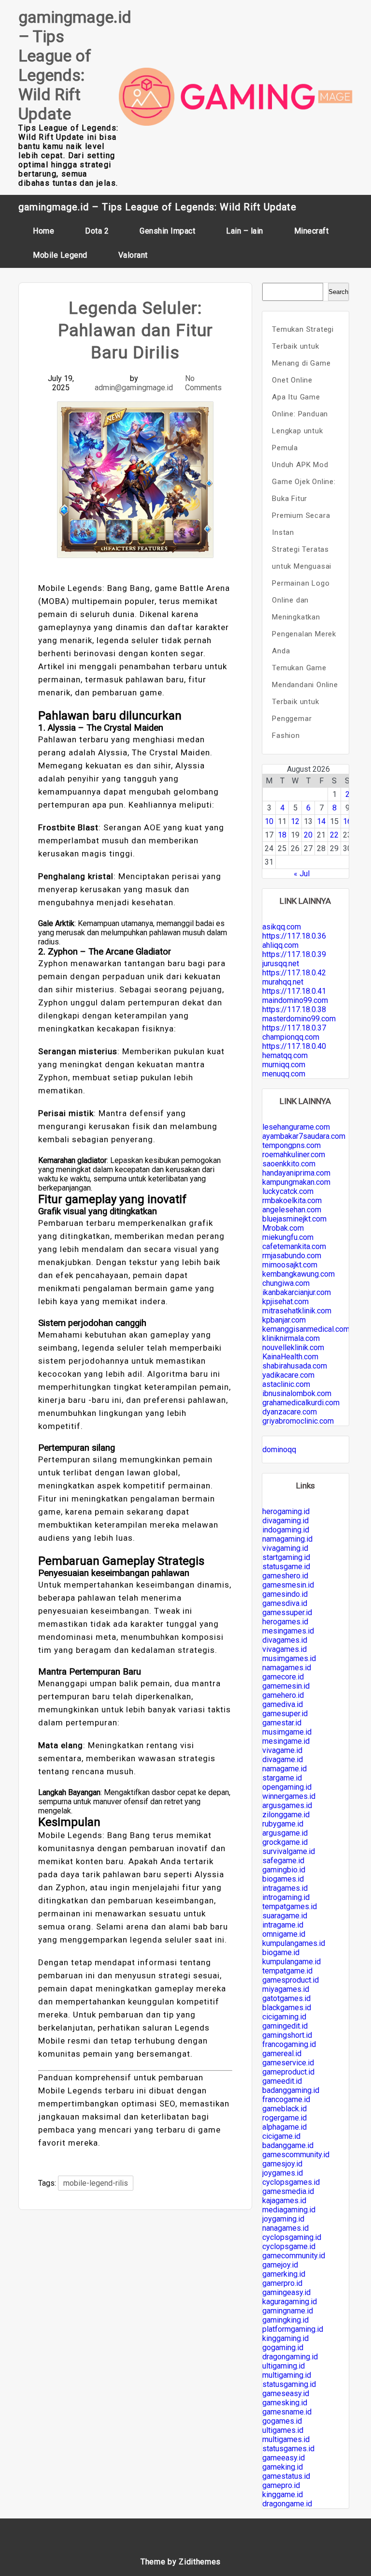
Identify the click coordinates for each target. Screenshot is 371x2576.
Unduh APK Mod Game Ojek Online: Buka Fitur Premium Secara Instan (304, 499)
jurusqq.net (281, 964)
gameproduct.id (288, 2072)
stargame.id (282, 1778)
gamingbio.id (284, 1870)
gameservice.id (288, 2063)
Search (338, 292)
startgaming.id (286, 1557)
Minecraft (312, 231)
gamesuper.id (285, 1714)
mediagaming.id (289, 2210)
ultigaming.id (284, 2366)
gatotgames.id (286, 1998)
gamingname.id (288, 2311)
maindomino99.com (295, 1000)
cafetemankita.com (294, 1246)
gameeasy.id (284, 2458)
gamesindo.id (285, 1594)
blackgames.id (287, 2008)
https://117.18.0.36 (294, 936)
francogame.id (286, 2099)
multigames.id (286, 2439)
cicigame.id (281, 2136)
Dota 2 (97, 231)
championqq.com (291, 1037)
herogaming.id (286, 1511)
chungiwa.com (286, 1283)
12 (295, 821)
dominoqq (279, 1450)
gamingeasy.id (286, 2292)
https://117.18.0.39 (294, 954)
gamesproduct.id (291, 1980)
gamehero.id (283, 1695)
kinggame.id (283, 2495)
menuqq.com (284, 1074)
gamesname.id (287, 2412)
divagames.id (285, 1640)
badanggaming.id (291, 2090)
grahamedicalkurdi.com (301, 1403)
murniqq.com (284, 1065)
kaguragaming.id (290, 2302)
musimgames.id (289, 1658)
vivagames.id (285, 1649)
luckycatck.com (288, 1191)
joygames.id (283, 2173)
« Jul (302, 874)
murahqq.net (283, 982)
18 (282, 835)
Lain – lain (245, 231)
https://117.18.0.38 (294, 1009)
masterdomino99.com (299, 1019)
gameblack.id (285, 2109)
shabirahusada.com (295, 1366)
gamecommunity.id (294, 2256)
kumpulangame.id (292, 1962)
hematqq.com (285, 1055)
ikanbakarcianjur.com (297, 1292)
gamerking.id (284, 2274)
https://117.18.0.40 (294, 1046)
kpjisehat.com (285, 1302)
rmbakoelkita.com (292, 1200)
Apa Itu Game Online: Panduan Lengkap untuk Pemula (300, 422)
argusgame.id (285, 1833)
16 (347, 821)
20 (308, 835)
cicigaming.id (284, 2017)
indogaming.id (286, 1530)
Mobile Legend (60, 255)
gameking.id (283, 2467)
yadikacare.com (288, 1375)
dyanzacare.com (290, 1412)
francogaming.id (289, 2044)
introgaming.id (286, 1897)
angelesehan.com (292, 1210)
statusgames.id (288, 2449)
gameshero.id (285, 1576)
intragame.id (283, 1925)
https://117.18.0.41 (294, 991)
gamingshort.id (287, 2035)
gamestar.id (282, 1723)
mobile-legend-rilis (96, 2183)
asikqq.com (282, 927)
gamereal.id (282, 2053)
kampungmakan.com (296, 1182)
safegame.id (283, 1861)
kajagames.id (284, 2201)
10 (269, 821)
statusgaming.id (289, 2384)
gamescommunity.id (296, 2155)
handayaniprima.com (296, 1173)
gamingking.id (285, 2320)
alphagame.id (285, 2127)
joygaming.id (283, 2219)
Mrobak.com (283, 1228)
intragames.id (285, 1888)
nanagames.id (285, 2228)
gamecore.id (283, 1677)
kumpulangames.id (294, 1943)
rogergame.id (285, 2118)
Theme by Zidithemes (181, 2562)
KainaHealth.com (290, 1357)
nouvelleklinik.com (293, 1347)
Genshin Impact (167, 231)
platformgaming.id (293, 2329)
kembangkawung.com (299, 1274)
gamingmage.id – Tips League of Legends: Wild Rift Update (75, 65)
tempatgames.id (290, 1906)
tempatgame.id (287, 1971)
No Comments (203, 383)
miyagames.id (286, 1989)
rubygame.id (283, 1824)
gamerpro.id (282, 2283)
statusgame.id (286, 1567)
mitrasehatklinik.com (297, 1311)
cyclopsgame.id (289, 2246)
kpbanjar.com (284, 1320)
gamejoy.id (280, 2265)
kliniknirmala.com (291, 1338)
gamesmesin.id (288, 1585)
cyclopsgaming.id (292, 2237)
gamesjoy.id (282, 2164)
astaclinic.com (286, 1384)
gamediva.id (283, 1704)
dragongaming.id (290, 2357)
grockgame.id (285, 1842)
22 (334, 835)
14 (321, 821)
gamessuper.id (287, 1612)
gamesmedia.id (288, 2191)
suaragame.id (285, 1916)
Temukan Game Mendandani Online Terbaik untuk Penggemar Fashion (305, 702)
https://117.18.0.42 (294, 973)
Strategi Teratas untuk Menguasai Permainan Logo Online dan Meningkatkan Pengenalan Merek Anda (304, 600)
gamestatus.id (286, 2476)
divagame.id (283, 1759)
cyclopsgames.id (291, 2182)
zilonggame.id (286, 1815)
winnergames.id (289, 1796)
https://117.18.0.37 (294, 1028)
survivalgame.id (289, 1851)
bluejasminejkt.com (294, 1219)
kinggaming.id (285, 2338)
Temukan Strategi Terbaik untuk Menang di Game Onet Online (303, 355)
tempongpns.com (292, 1145)
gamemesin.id (286, 1686)
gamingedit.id (285, 2026)
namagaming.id (287, 1539)
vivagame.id (282, 1750)
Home (43, 231)
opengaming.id (287, 1787)
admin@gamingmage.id (134, 388)
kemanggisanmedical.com (306, 1329)
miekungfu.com (288, 1237)
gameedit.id (282, 2081)
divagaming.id (285, 1521)
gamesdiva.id (285, 1603)
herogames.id (285, 1622)
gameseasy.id (286, 2393)
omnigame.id (284, 1934)
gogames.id (282, 2421)
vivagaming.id (285, 1548)
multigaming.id (287, 2375)
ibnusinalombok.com (297, 1393)
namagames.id (287, 1668)
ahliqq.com (280, 945)
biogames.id (283, 1879)
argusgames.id (287, 1805)
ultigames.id (283, 2430)
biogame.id (281, 1952)
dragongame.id (287, 2504)
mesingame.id (286, 1741)
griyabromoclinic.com (298, 1421)
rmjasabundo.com (292, 1256)
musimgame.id (287, 1732)
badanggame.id (288, 2145)
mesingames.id (288, 1631)
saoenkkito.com (289, 1164)
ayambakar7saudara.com (304, 1136)
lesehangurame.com (296, 1127)
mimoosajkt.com (290, 1265)
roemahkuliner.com (294, 1155)
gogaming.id (283, 2348)
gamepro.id (281, 2485)
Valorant (133, 255)
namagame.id (285, 1769)
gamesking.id (285, 2403)
